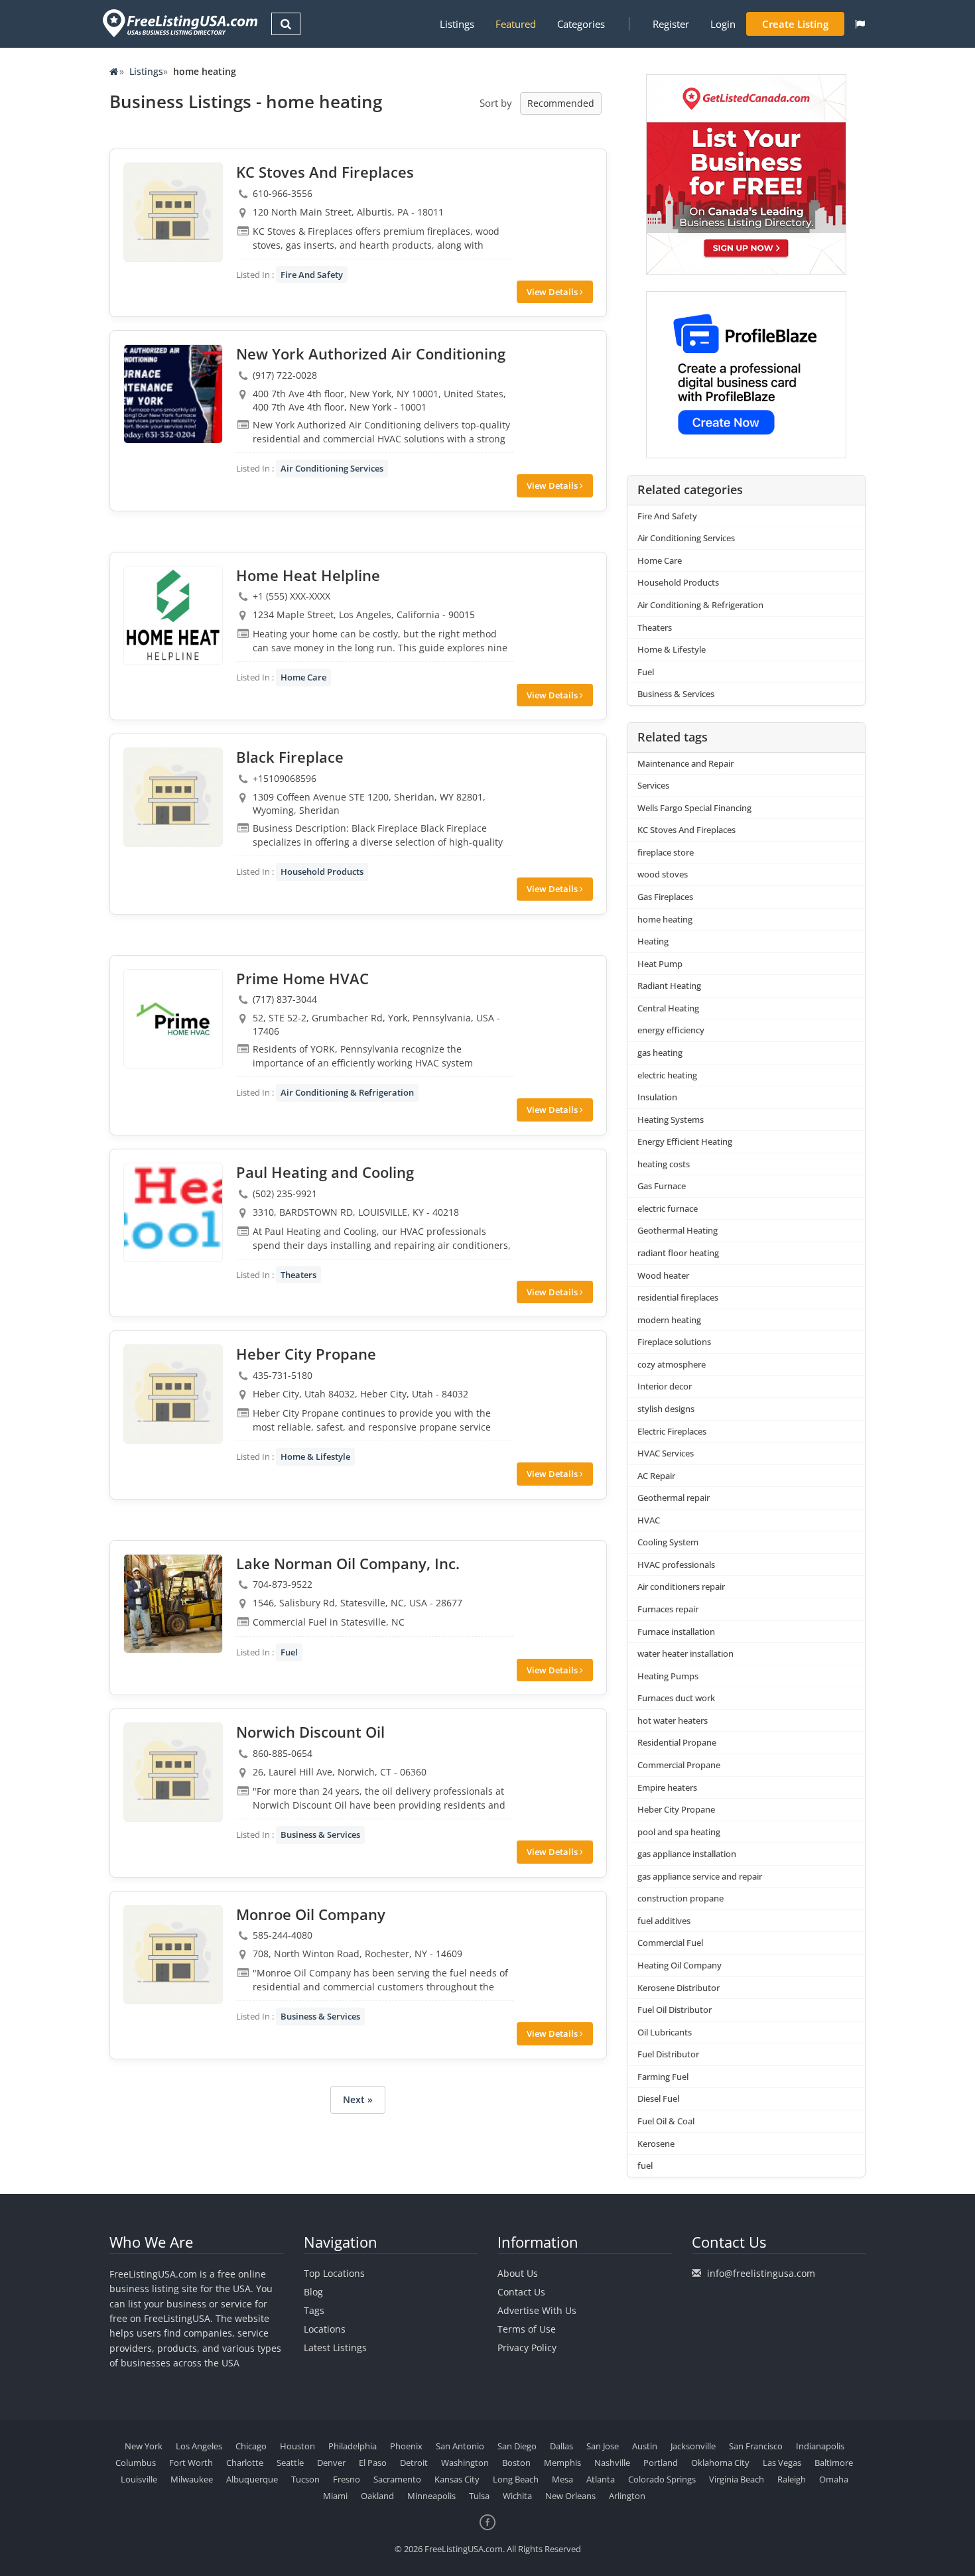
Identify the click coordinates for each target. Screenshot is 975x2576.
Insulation (657, 1097)
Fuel (289, 1652)
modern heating (669, 1320)
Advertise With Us (537, 2310)
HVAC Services (666, 1453)
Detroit (414, 2463)
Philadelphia (353, 2446)
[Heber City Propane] (173, 1394)
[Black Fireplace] (173, 797)
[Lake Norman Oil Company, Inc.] (173, 1604)
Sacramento (397, 2479)
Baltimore (834, 2463)
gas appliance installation (687, 1854)
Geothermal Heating (678, 1230)
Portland (661, 2463)
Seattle (290, 2463)
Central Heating (668, 1008)
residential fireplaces (678, 1297)
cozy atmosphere (672, 1364)
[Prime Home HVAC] (173, 1019)
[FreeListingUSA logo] (179, 23)
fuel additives (664, 1921)
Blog (313, 2292)
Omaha (834, 2479)
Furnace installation (676, 1632)
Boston (516, 2463)
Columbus (136, 2463)
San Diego (517, 2446)
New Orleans (570, 2496)
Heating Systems (671, 1120)
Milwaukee (192, 2479)
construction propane (681, 1898)
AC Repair (656, 1476)
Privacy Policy (527, 2348)
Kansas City (457, 2479)
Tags (314, 2310)
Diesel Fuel (658, 2098)
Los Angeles (199, 2446)
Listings (457, 24)
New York (144, 2446)
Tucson (305, 2479)
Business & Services (320, 1835)
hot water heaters (673, 1720)
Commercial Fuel (670, 1943)
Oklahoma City (720, 2463)
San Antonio (460, 2446)
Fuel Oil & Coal (666, 2121)
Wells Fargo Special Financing (694, 808)
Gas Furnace (662, 1186)
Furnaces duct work (676, 1698)
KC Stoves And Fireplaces (686, 830)
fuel (645, 2165)
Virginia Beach (737, 2479)
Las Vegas (782, 2463)
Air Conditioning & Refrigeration (347, 1092)
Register (671, 24)
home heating (665, 919)
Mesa (562, 2479)
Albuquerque (252, 2479)
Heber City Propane (676, 1809)
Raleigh (792, 2479)
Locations (325, 2329)
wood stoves (663, 874)
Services (653, 785)
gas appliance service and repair (700, 1876)
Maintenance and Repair (685, 763)
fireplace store (666, 852)
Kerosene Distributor (679, 1988)
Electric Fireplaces (672, 1431)
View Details (553, 292)
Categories (581, 24)
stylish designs (666, 1409)
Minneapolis (431, 2496)
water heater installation (685, 1653)
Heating (653, 941)
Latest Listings (335, 2348)
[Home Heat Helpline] (173, 615)
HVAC (649, 1520)
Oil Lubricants (665, 2032)
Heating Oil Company (680, 1965)
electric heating (667, 1075)
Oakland (377, 2496)
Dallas (561, 2446)
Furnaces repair (668, 1609)
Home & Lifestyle (315, 1456)
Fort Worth (191, 2463)
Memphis (562, 2463)
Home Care (303, 677)
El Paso (373, 2463)
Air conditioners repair (681, 1586)
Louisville (139, 2479)
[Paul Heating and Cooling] (173, 1212)
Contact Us (521, 2292)
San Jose (603, 2446)
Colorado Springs (662, 2479)
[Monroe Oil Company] (173, 1955)
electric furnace (668, 1208)
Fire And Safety (312, 275)
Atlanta (601, 2479)
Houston (297, 2446)
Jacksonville (693, 2446)
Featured (516, 24)
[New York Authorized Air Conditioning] (173, 394)
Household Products (322, 871)
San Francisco (756, 2446)
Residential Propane (677, 1742)
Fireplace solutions (674, 1342)
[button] (860, 24)
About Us (518, 2273)
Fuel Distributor (668, 2054)
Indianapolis (820, 2446)
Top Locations (334, 2273)
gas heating (660, 1053)
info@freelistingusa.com (761, 2273)
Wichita (517, 2496)
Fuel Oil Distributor (675, 2010)
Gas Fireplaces (665, 897)
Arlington (627, 2496)
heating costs (664, 1164)
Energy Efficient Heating (685, 1141)
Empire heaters (667, 1787)
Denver (331, 2463)
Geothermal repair (674, 1498)
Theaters (298, 1275)
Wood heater (663, 1275)
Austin (645, 2446)
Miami (335, 2496)
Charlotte (245, 2463)
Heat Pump (660, 964)
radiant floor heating (678, 1253)
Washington (465, 2463)
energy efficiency (671, 1030)
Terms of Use (527, 2329)
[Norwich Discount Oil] (173, 1772)
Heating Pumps (668, 1676)
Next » (358, 2099)
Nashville (612, 2463)
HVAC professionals (676, 1565)
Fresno (347, 2479)
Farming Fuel (663, 2077)
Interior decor (665, 1386)
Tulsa (479, 2496)
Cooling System (668, 1542)
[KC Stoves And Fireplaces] (173, 212)
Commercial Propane (679, 1765)
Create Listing (795, 24)
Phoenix (406, 2446)
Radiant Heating (669, 986)
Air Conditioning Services (332, 468)
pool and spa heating (679, 1832)
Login (723, 24)
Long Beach (516, 2479)
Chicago (251, 2446)
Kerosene (656, 2144)
